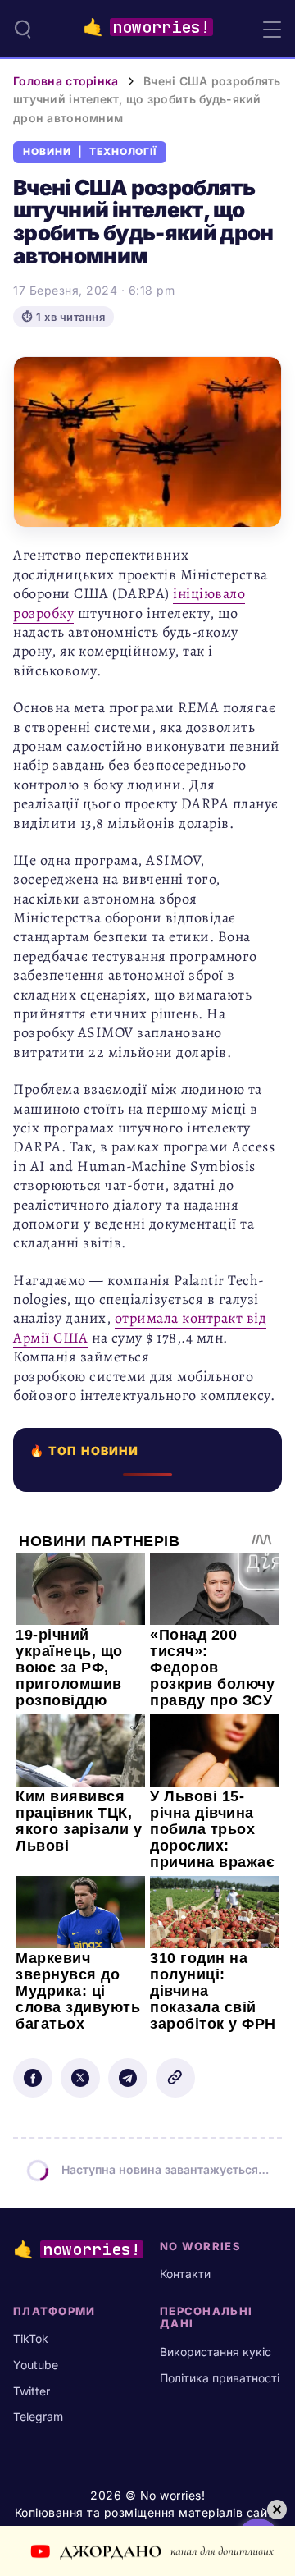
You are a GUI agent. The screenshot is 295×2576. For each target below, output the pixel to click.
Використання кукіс (216, 2352)
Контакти (185, 2274)
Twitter (32, 2391)
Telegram (38, 2416)
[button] (23, 29)
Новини (47, 152)
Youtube (36, 2365)
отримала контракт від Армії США (140, 1327)
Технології (123, 152)
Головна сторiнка (66, 81)
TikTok (31, 2338)
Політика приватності (220, 2378)
